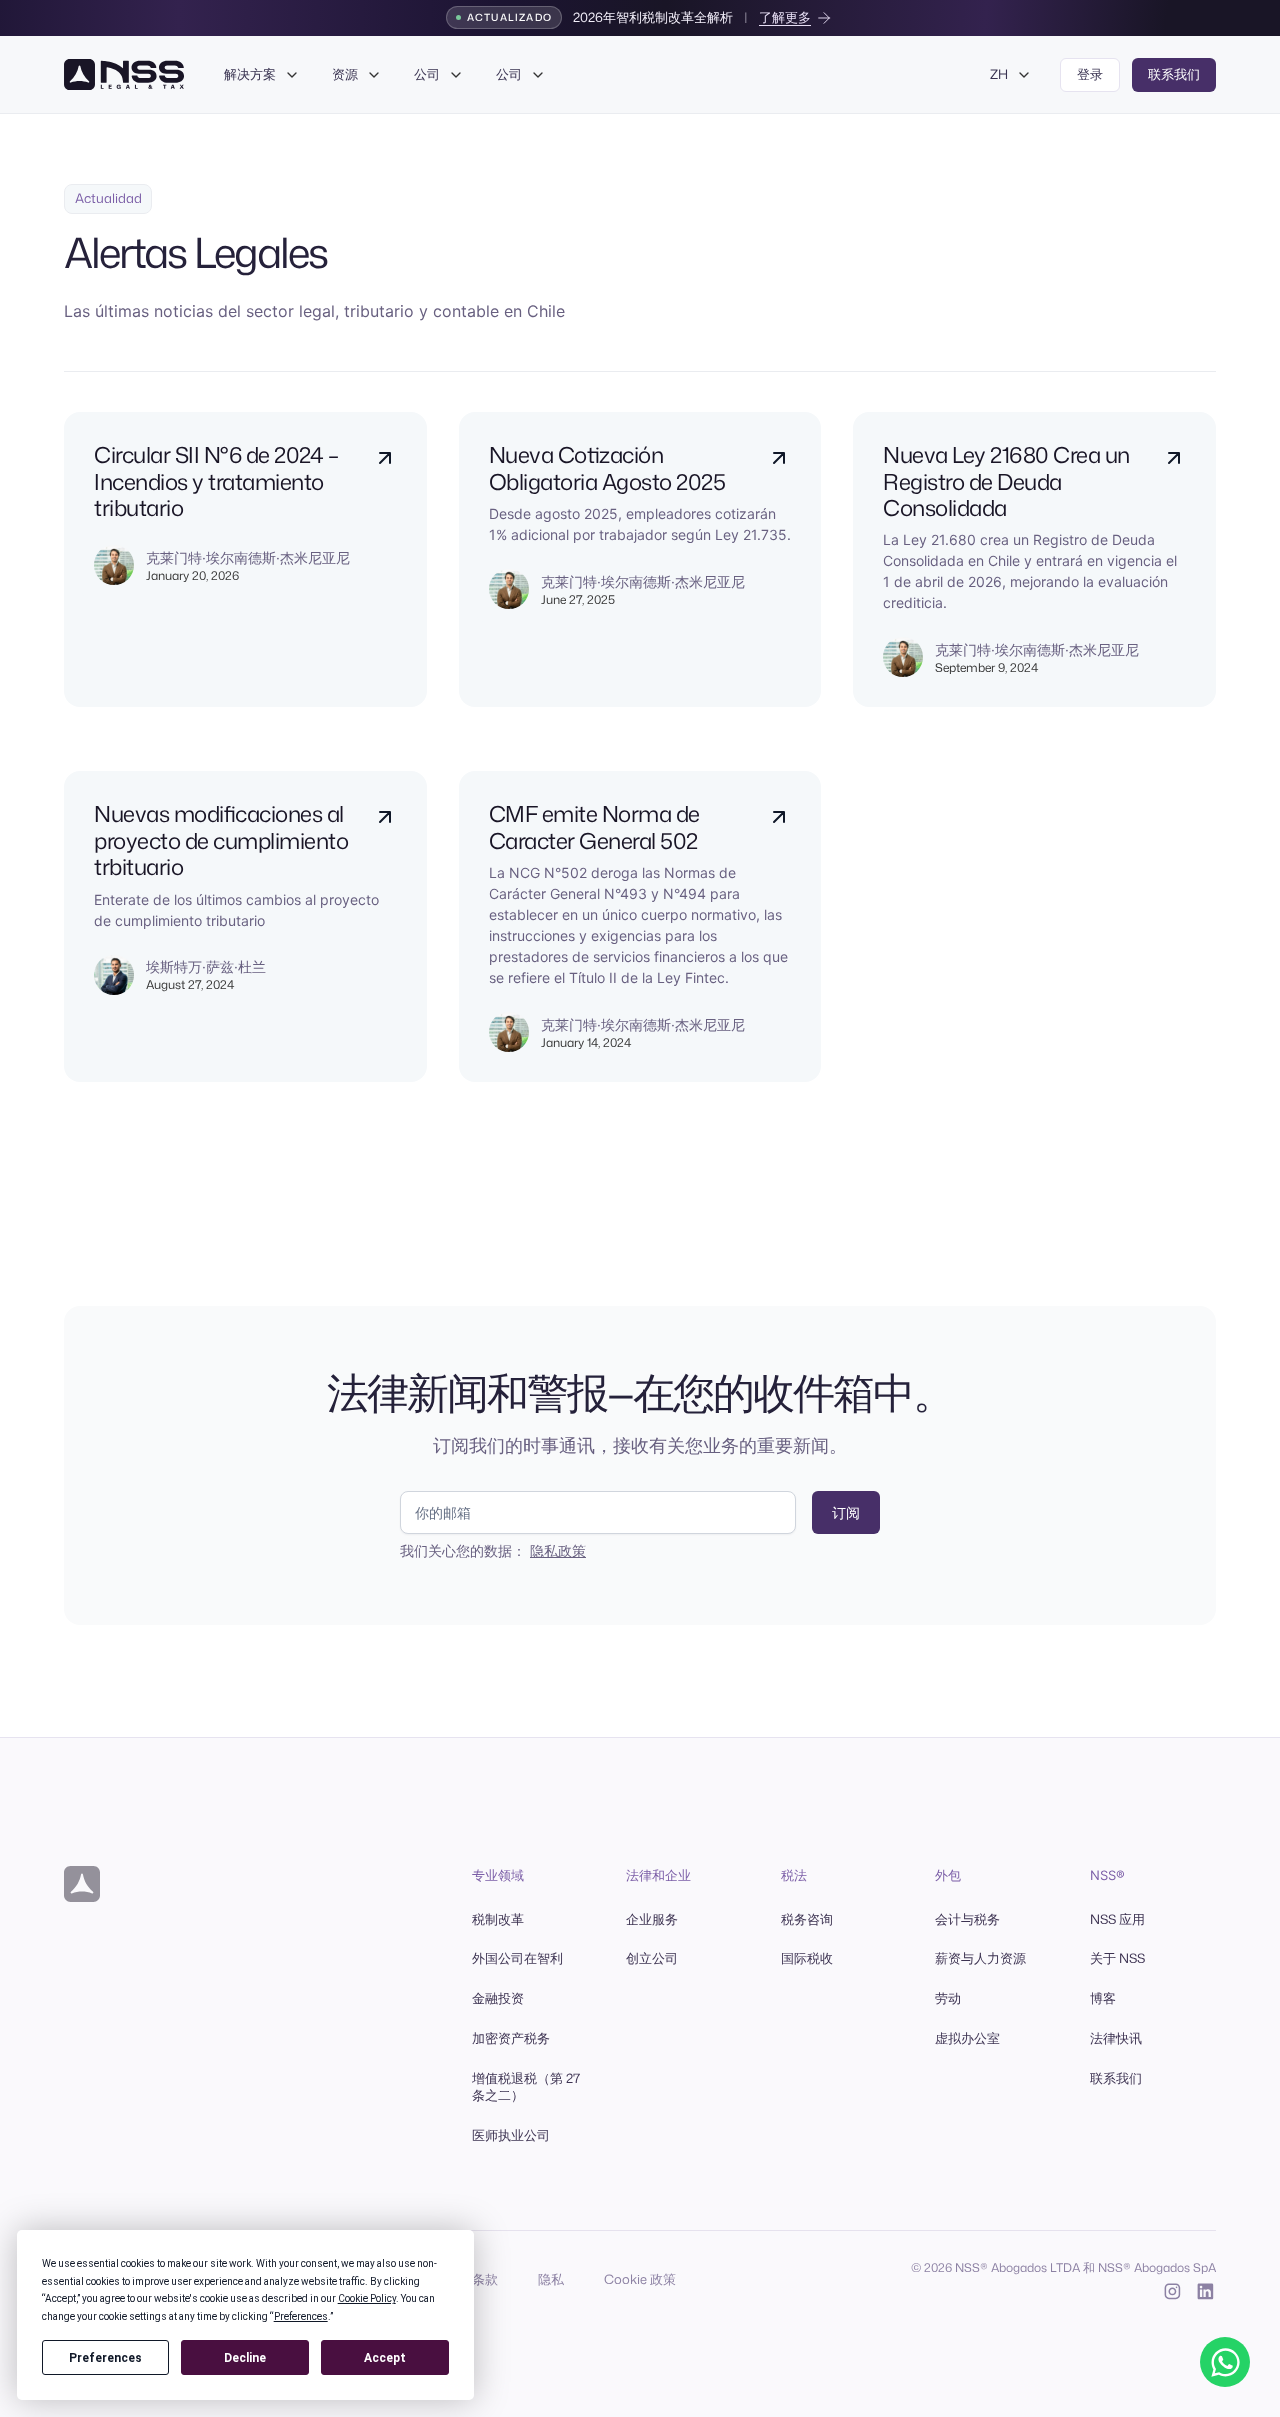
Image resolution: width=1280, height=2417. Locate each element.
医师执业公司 (511, 2135)
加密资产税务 (511, 2038)
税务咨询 (807, 1919)
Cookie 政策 (640, 2279)
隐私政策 (558, 1550)
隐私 (551, 2279)
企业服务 (652, 1919)
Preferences (105, 2358)
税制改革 (498, 1919)
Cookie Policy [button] (367, 2298)
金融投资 (498, 1998)
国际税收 (807, 1958)
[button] (262, 75)
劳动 (948, 1998)
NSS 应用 (1117, 1919)
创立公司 (652, 1958)
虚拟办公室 (967, 2038)
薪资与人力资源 (980, 1958)
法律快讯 (1116, 2038)
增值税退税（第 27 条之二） (526, 2087)
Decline (245, 2358)
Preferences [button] (301, 2316)
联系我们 (1116, 2078)
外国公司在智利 (517, 1958)
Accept (385, 2358)
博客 (1103, 1998)
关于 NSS (1117, 1958)
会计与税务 (967, 1919)
